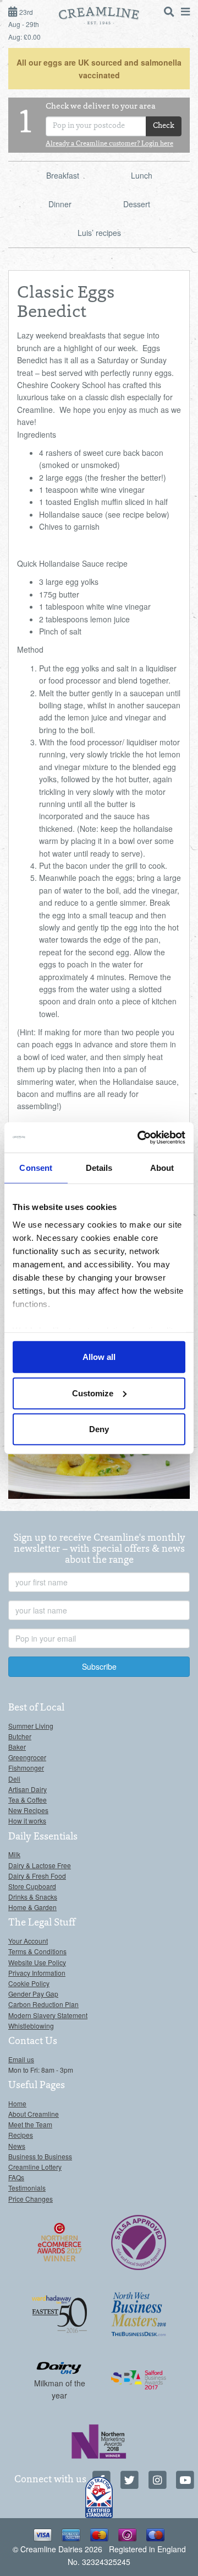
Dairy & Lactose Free (40, 1865)
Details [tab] (99, 1168)
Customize (93, 1393)
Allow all (99, 1357)
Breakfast (63, 175)
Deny (99, 1429)
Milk (14, 1854)
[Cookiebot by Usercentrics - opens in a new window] (140, 1137)
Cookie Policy (29, 1983)
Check (164, 126)
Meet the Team (30, 2124)
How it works (27, 1821)
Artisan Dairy (28, 1789)
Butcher (20, 1736)
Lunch (142, 175)
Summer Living (31, 1726)
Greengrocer (27, 1757)
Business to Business (40, 2156)
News (17, 2146)
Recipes (21, 2135)
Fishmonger (26, 1768)
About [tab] (162, 1168)
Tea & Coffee (28, 1800)
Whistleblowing (31, 2026)
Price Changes (31, 2199)
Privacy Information (37, 1973)
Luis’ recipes (99, 233)
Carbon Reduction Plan (43, 2004)
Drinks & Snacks (33, 1897)
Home (17, 2103)
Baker (17, 1747)
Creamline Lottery (35, 2167)
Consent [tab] (36, 1168)
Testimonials (27, 2188)
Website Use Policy (37, 1962)
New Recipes (28, 1810)
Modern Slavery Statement (48, 2015)
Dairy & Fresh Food (37, 1876)
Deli (14, 1779)
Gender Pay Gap (33, 1994)
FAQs (16, 2177)
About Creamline (34, 2114)
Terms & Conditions (37, 1951)
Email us (21, 2059)
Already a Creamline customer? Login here (109, 144)
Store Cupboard (32, 1886)
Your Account (28, 1941)
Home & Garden (32, 1907)
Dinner (60, 204)
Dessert (137, 204)
